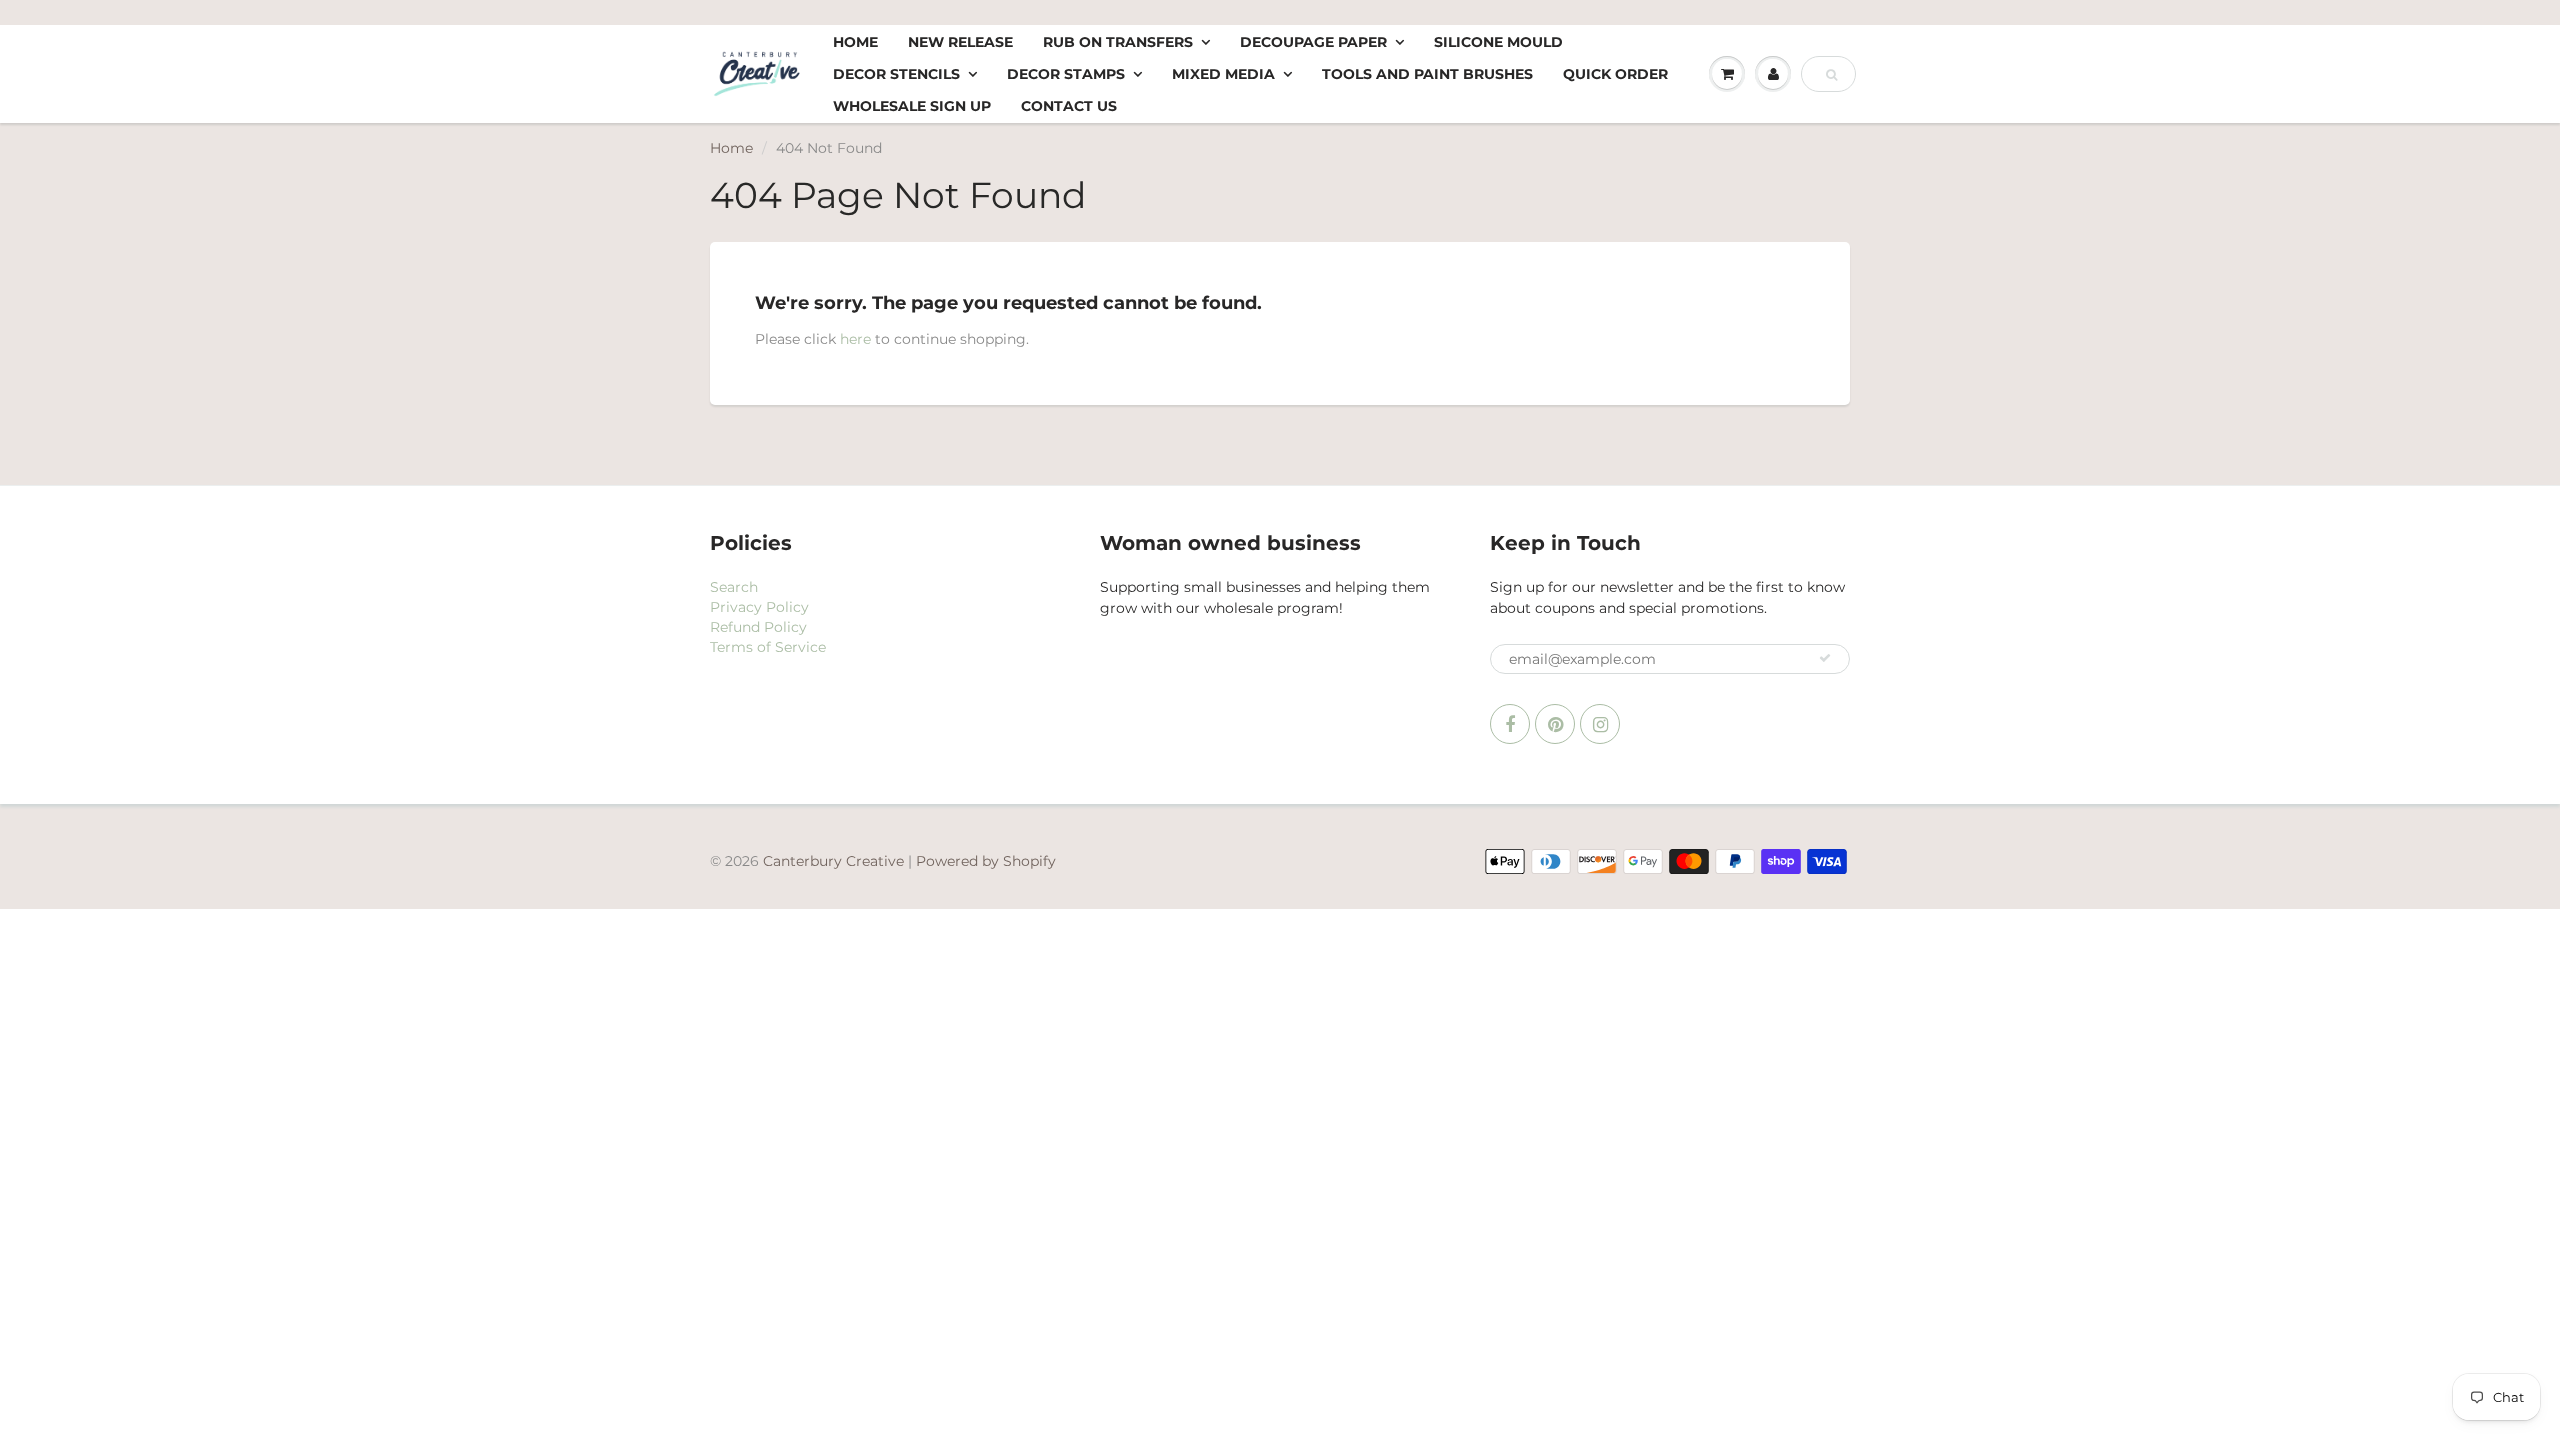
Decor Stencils (896, 74)
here (855, 339)
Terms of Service (768, 647)
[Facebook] (1510, 724)
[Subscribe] (1825, 658)
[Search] (1831, 75)
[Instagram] (1600, 724)
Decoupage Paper (1313, 42)
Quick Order (1615, 74)
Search (734, 587)
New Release (960, 42)
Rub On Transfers (1118, 42)
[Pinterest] (1555, 724)
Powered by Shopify (986, 861)
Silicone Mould (1498, 42)
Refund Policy (758, 627)
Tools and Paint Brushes (1427, 74)
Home (855, 42)
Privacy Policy (759, 607)
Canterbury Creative (835, 861)
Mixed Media (1223, 74)
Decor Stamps (1066, 74)
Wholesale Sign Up (912, 106)
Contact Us (1069, 106)
